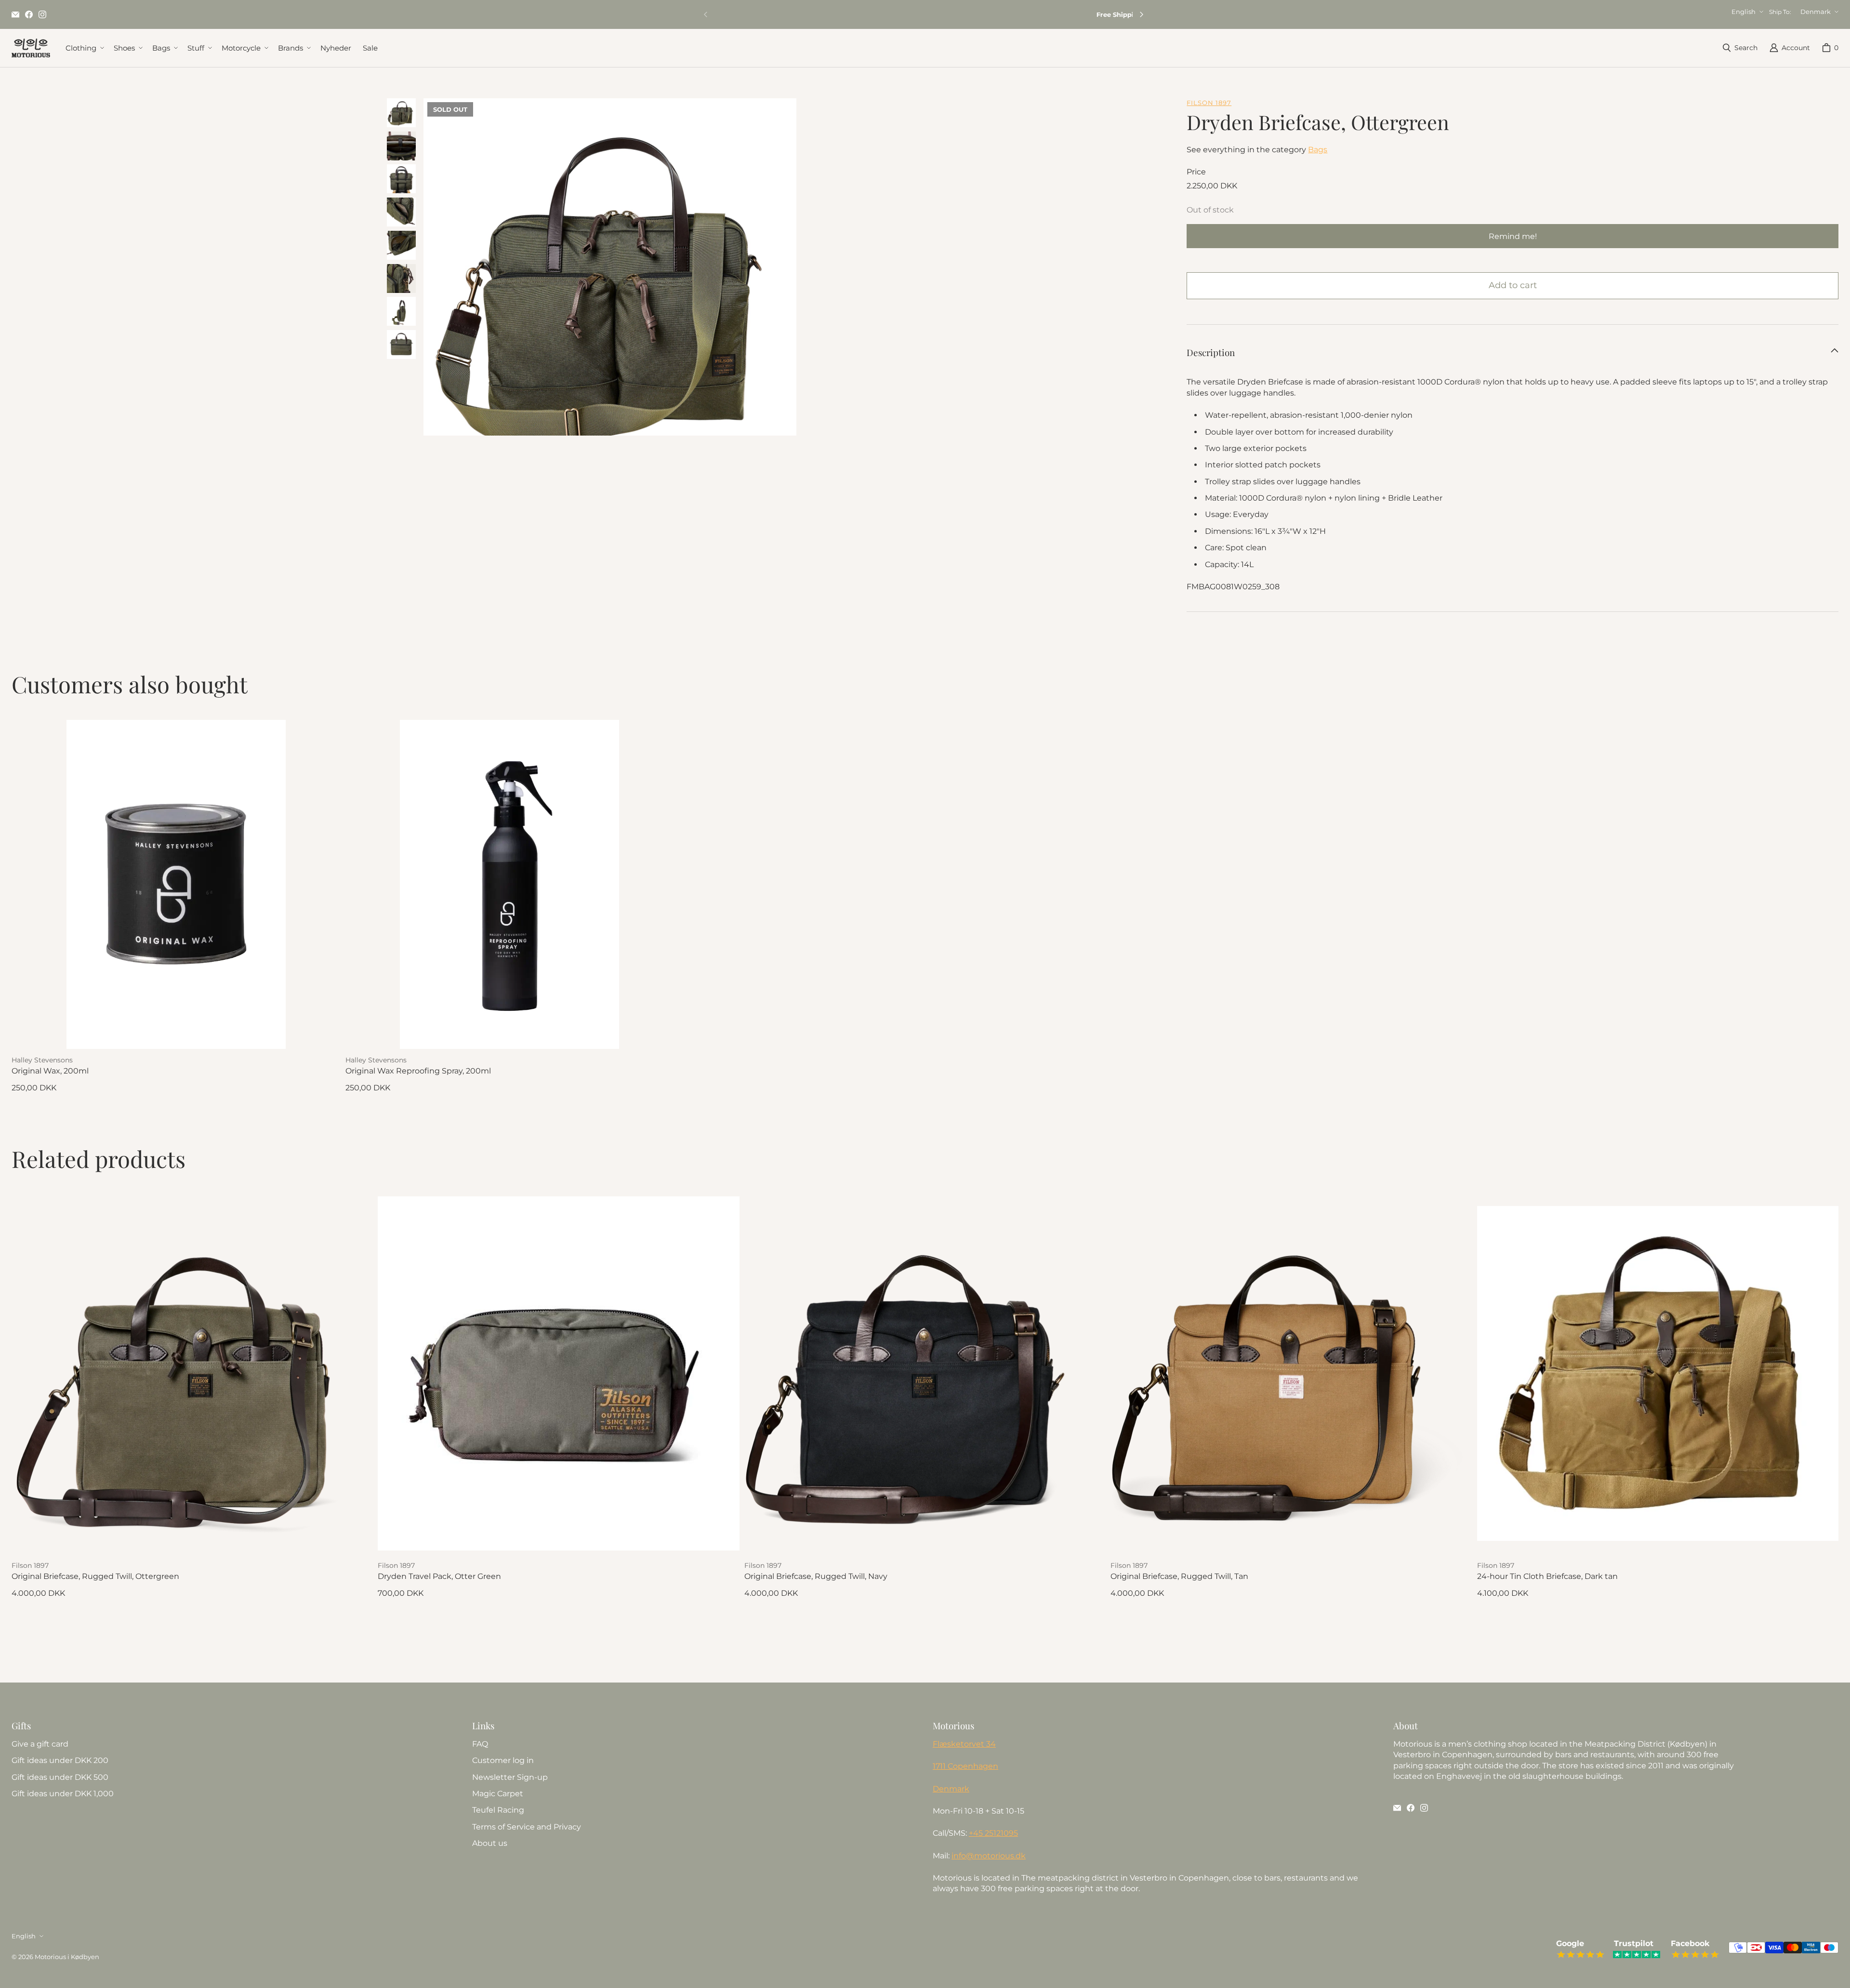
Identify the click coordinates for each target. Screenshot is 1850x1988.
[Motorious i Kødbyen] (31, 48)
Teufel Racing (498, 1810)
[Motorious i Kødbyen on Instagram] (42, 14)
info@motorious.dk (989, 1856)
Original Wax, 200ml (50, 1071)
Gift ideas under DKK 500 (60, 1777)
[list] (610, 267)
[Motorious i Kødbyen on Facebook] (29, 14)
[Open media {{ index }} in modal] (610, 285)
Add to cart (1513, 285)
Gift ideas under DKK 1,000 (63, 1794)
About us (490, 1843)
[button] (84, 48)
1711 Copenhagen (965, 1766)
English (1744, 12)
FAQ (480, 1744)
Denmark (1816, 12)
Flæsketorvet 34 (964, 1744)
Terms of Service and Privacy (527, 1827)
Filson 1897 (1209, 103)
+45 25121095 (993, 1833)
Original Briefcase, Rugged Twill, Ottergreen (95, 1576)
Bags (1318, 150)
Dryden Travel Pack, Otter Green (439, 1576)
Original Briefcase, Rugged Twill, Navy (816, 1576)
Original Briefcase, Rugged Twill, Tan (1179, 1576)
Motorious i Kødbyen (67, 1957)
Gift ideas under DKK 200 (60, 1760)
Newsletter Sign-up (510, 1777)
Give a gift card (40, 1744)
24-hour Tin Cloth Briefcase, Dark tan (1547, 1576)
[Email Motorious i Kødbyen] (15, 14)
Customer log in (503, 1760)
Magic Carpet (498, 1794)
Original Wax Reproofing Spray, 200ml (418, 1071)
